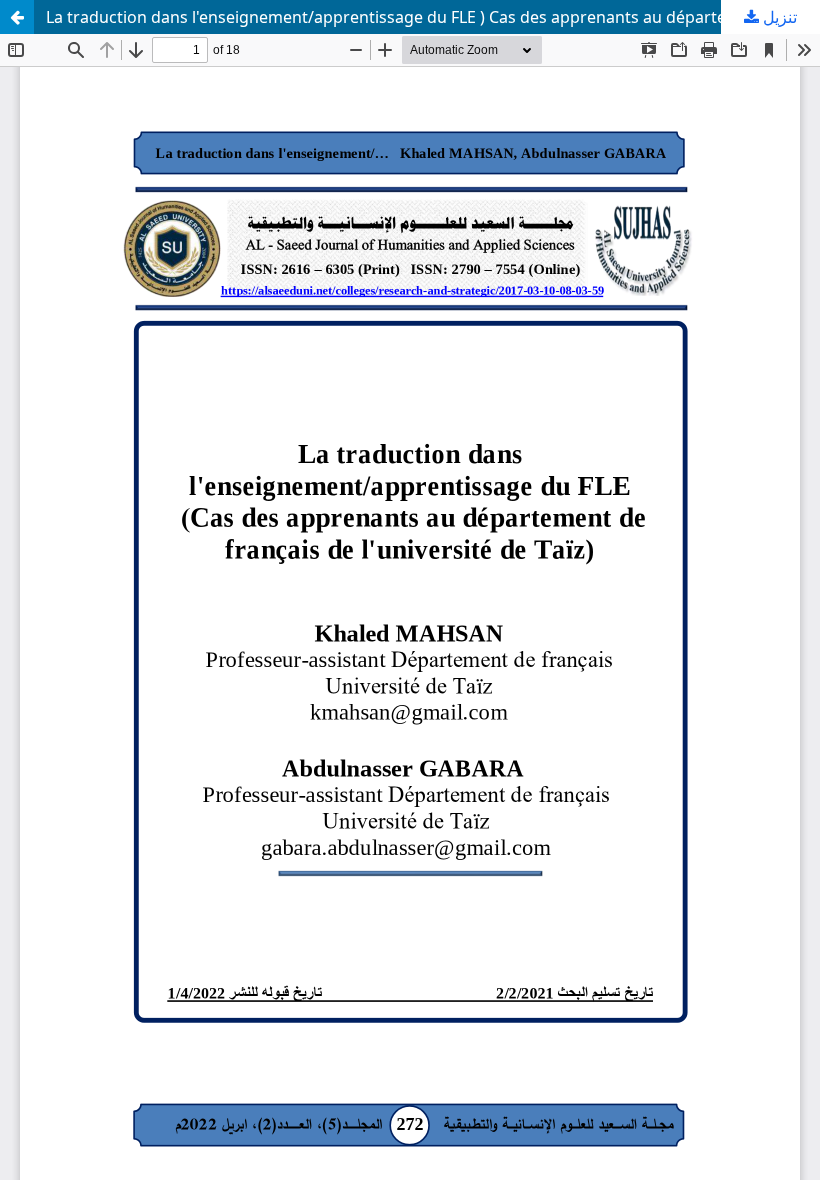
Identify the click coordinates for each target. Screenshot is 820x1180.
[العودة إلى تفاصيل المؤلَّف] (17, 17)
